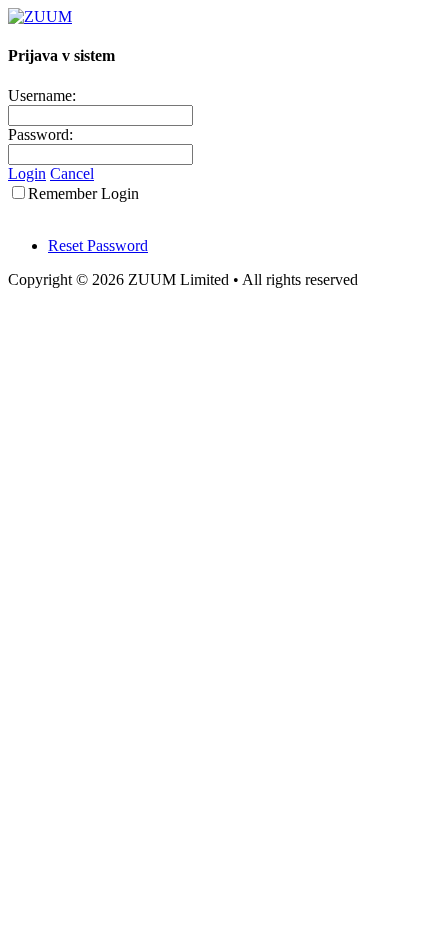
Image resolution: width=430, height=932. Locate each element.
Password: (40, 134)
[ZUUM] (40, 16)
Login (27, 173)
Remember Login (83, 193)
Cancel (72, 173)
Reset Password (98, 245)
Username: (42, 95)
